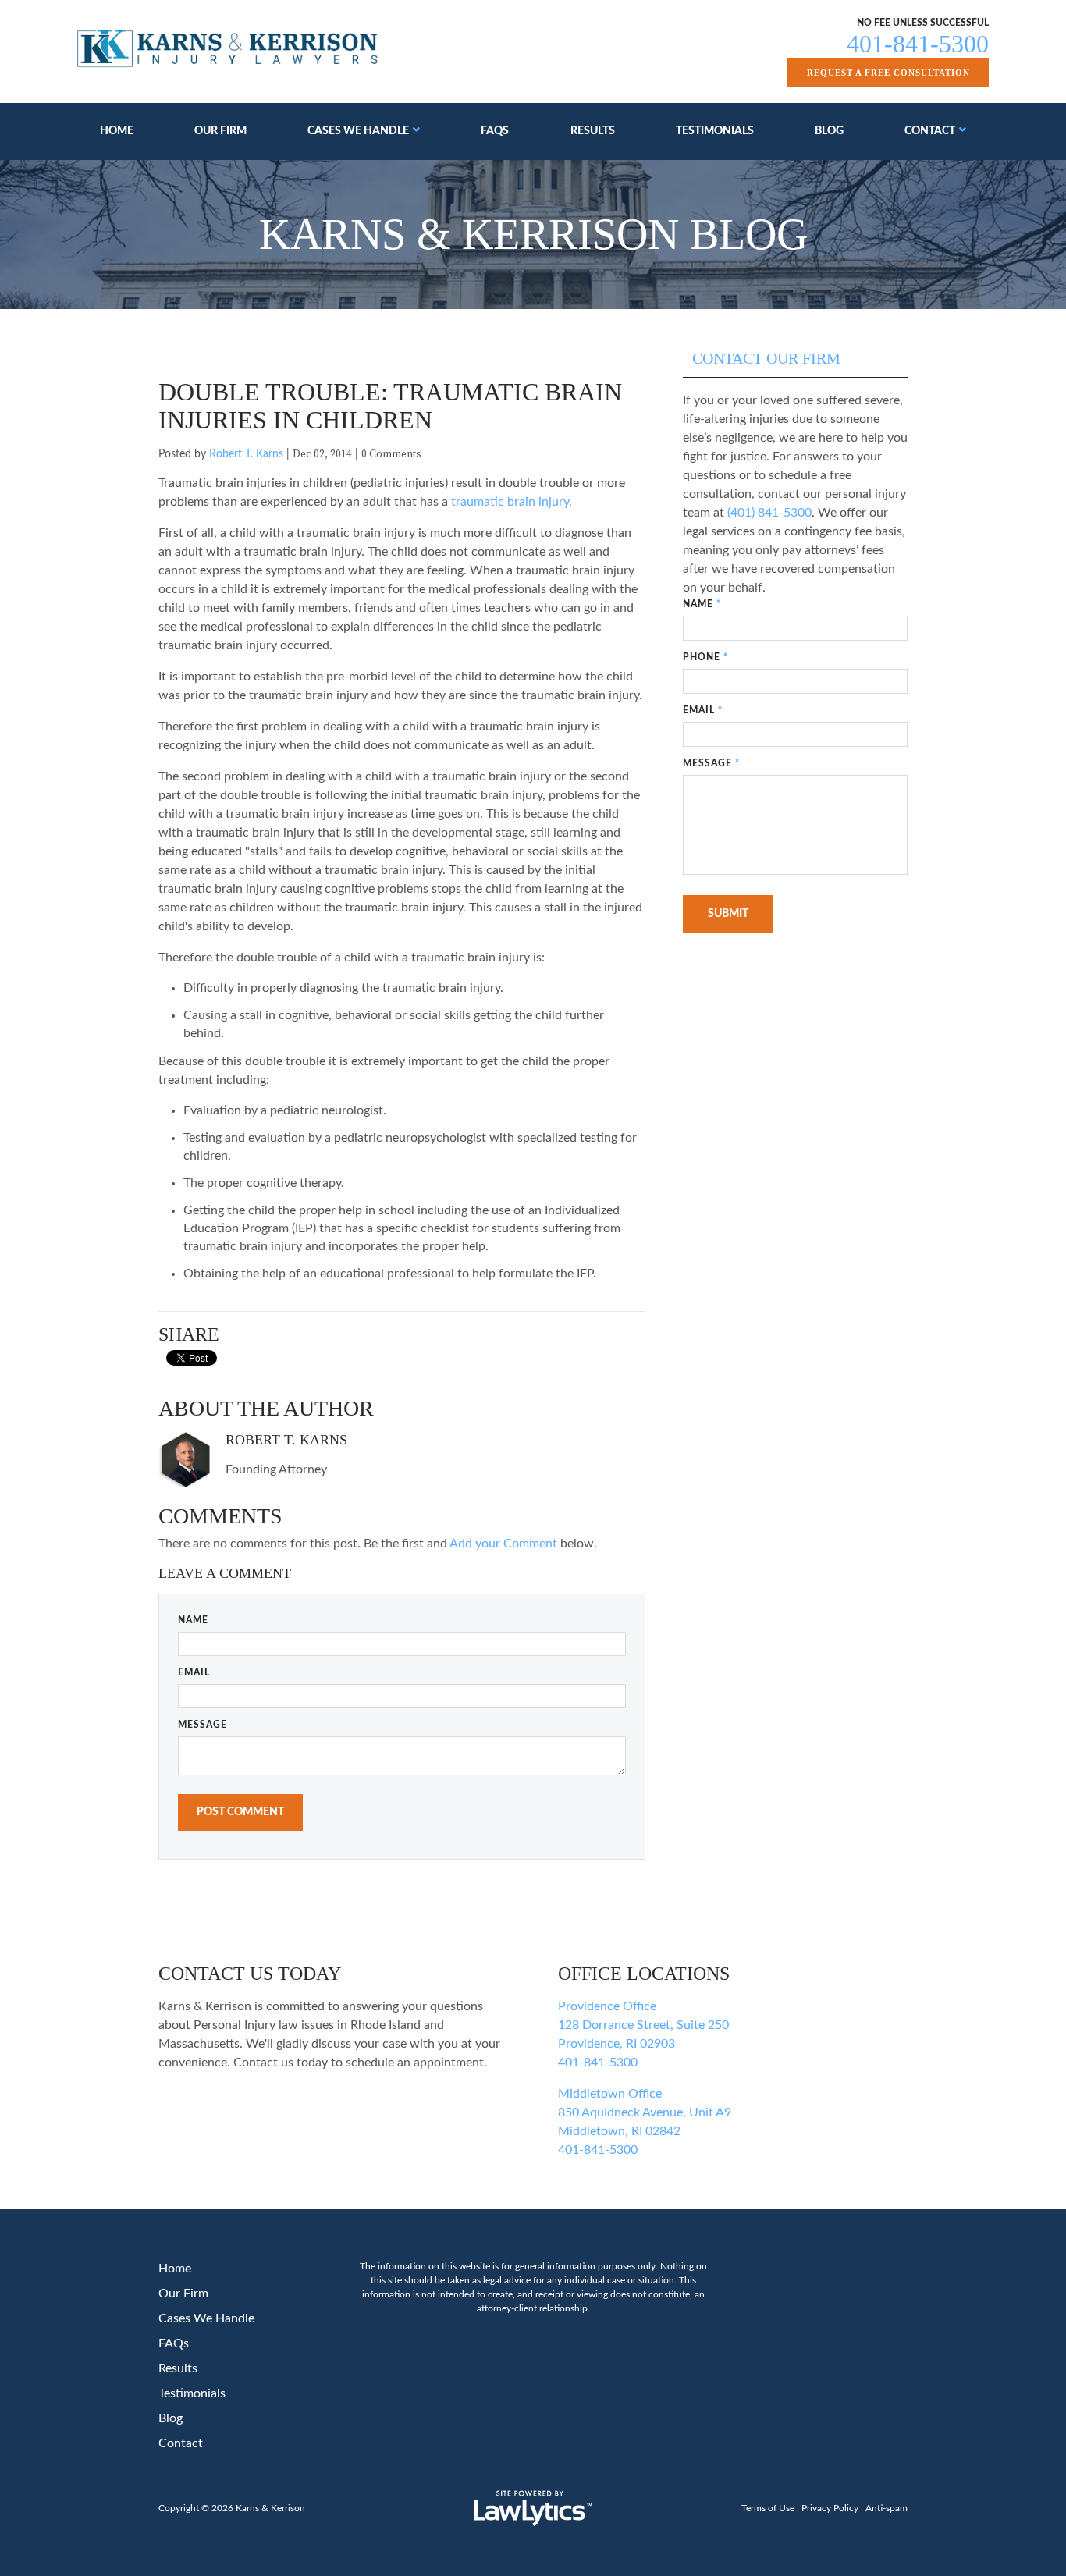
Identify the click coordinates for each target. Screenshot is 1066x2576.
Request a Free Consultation (888, 73)
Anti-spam (887, 2508)
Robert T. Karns (246, 454)
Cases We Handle (358, 131)
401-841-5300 (918, 44)
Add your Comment (503, 1544)
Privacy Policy (830, 2508)
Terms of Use (768, 2508)
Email (194, 1672)
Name (193, 1620)
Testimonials (715, 131)
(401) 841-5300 (769, 513)
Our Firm (220, 131)
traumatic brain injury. (512, 502)
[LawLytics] (533, 2508)
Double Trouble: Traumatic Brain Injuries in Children (390, 406)
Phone (705, 657)
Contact (930, 131)
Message (203, 1725)
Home (117, 131)
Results (593, 131)
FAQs (495, 131)
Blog (829, 131)
